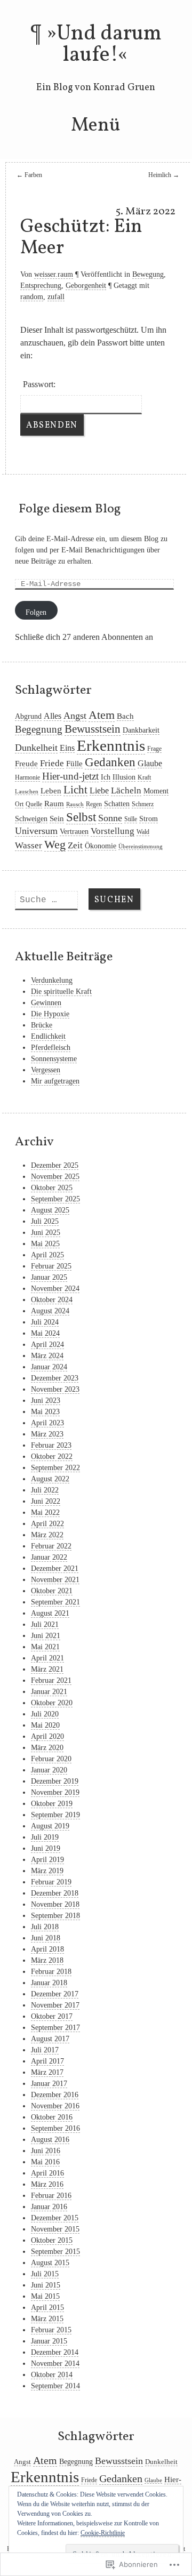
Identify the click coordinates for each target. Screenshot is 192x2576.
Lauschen (27, 792)
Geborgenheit (86, 286)
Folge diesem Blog (70, 509)
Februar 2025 (51, 1266)
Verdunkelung (52, 980)
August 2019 (50, 1826)
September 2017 (55, 2028)
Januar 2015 (49, 2341)
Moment (156, 791)
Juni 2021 (46, 1636)
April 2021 (47, 1658)
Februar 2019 (51, 1882)
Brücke (42, 1025)
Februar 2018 (51, 1972)
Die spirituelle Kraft (61, 992)
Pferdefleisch (51, 1048)
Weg (55, 845)
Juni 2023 (46, 1401)
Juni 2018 (46, 1938)
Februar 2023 (51, 1445)
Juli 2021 (45, 1624)
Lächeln (126, 791)
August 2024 (50, 1311)
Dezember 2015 (55, 2218)
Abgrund (28, 716)
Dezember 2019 (55, 1781)
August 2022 (50, 1479)
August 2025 (50, 1210)
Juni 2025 (46, 1233)
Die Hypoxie (50, 1014)
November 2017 (55, 2005)
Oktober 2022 (52, 1456)
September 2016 (55, 2128)
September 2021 (55, 1602)
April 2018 (47, 1949)
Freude (26, 764)
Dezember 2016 (55, 2095)
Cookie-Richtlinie (103, 2533)
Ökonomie (101, 846)
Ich (106, 777)
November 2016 (55, 2106)
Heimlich (164, 175)
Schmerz (143, 804)
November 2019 (55, 1792)
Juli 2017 (45, 2050)
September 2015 (55, 2252)
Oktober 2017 (52, 2016)
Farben (29, 175)
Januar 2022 (49, 1557)
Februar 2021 (51, 1680)
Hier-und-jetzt (70, 776)
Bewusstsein (93, 729)
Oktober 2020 (52, 1703)
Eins (67, 748)
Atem (102, 715)
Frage (154, 749)
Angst (75, 716)
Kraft (144, 777)
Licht (75, 790)
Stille (131, 819)
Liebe (99, 791)
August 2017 (50, 2039)
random (32, 297)
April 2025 (47, 1255)
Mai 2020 (45, 1725)
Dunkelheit (36, 748)
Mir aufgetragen (55, 1081)
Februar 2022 (51, 1546)
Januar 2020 (49, 1770)
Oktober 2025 (52, 1188)
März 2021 (47, 1669)
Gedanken (110, 762)
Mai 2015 (45, 2296)
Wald (143, 832)
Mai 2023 (45, 1412)
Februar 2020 (51, 1759)
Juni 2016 (46, 2151)
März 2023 (47, 1434)
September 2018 (55, 1916)
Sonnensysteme (54, 1059)
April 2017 (47, 2061)
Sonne (110, 818)
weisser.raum (54, 274)
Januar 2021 (49, 1692)
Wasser (29, 845)
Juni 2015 (46, 2285)
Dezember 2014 (55, 2352)
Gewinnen (46, 1003)
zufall (56, 297)
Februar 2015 (51, 2330)
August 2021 (50, 1613)
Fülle (74, 764)
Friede (52, 763)
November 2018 (55, 1904)
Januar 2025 (49, 1277)
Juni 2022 (46, 1501)
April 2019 (47, 1860)
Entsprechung (41, 286)
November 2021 (55, 1580)
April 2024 (47, 1345)
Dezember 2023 (55, 1378)
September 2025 (55, 1199)
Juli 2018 (45, 1927)
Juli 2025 (45, 1221)
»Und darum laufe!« (104, 45)
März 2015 (47, 2319)
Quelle (34, 804)
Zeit (75, 845)
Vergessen (46, 1070)
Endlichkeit (48, 1036)
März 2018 (47, 1960)
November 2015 (55, 2229)
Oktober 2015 (52, 2240)
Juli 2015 (45, 2274)
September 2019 (55, 1815)
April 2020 (47, 1736)
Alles (53, 716)
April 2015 (47, 2308)
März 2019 (47, 1871)
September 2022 (55, 1468)
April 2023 (47, 1423)
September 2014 (55, 2386)
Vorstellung (113, 831)
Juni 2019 (46, 1848)
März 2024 (47, 1356)
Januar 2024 (49, 1367)
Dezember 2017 (55, 1994)
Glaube (150, 763)
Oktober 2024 (52, 1300)
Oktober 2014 (52, 2375)
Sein (57, 818)
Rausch (75, 804)
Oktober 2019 (52, 1804)
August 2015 (50, 2263)
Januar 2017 (49, 2084)
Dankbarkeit (141, 730)
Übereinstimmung (141, 846)
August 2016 (50, 2140)
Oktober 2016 (52, 2117)
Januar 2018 (49, 1983)
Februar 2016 (51, 2196)
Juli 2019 (45, 1837)
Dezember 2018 (55, 1893)
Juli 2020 (45, 1714)
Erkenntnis (111, 745)
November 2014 (55, 2364)
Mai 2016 (45, 2162)
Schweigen (31, 819)
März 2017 (47, 2072)
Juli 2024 (45, 1322)
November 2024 (55, 1289)
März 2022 (47, 1535)
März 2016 (47, 2184)
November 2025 (55, 1177)
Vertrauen (74, 832)
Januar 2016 (49, 2207)
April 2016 (47, 2173)
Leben (51, 791)
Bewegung (148, 274)
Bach (125, 716)
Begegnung (39, 729)
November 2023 (55, 1389)
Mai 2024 (45, 1333)
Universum (36, 831)
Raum (54, 804)
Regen (94, 804)
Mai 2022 (45, 1512)
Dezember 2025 (55, 1165)
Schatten (117, 804)
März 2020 (47, 1748)
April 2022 (47, 1524)
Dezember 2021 (55, 1568)
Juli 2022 (45, 1490)
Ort (19, 804)
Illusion (124, 777)
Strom (149, 819)
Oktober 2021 (52, 1591)
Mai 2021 (45, 1647)
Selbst (81, 817)
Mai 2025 (45, 1244)
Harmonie (27, 777)
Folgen (36, 612)
